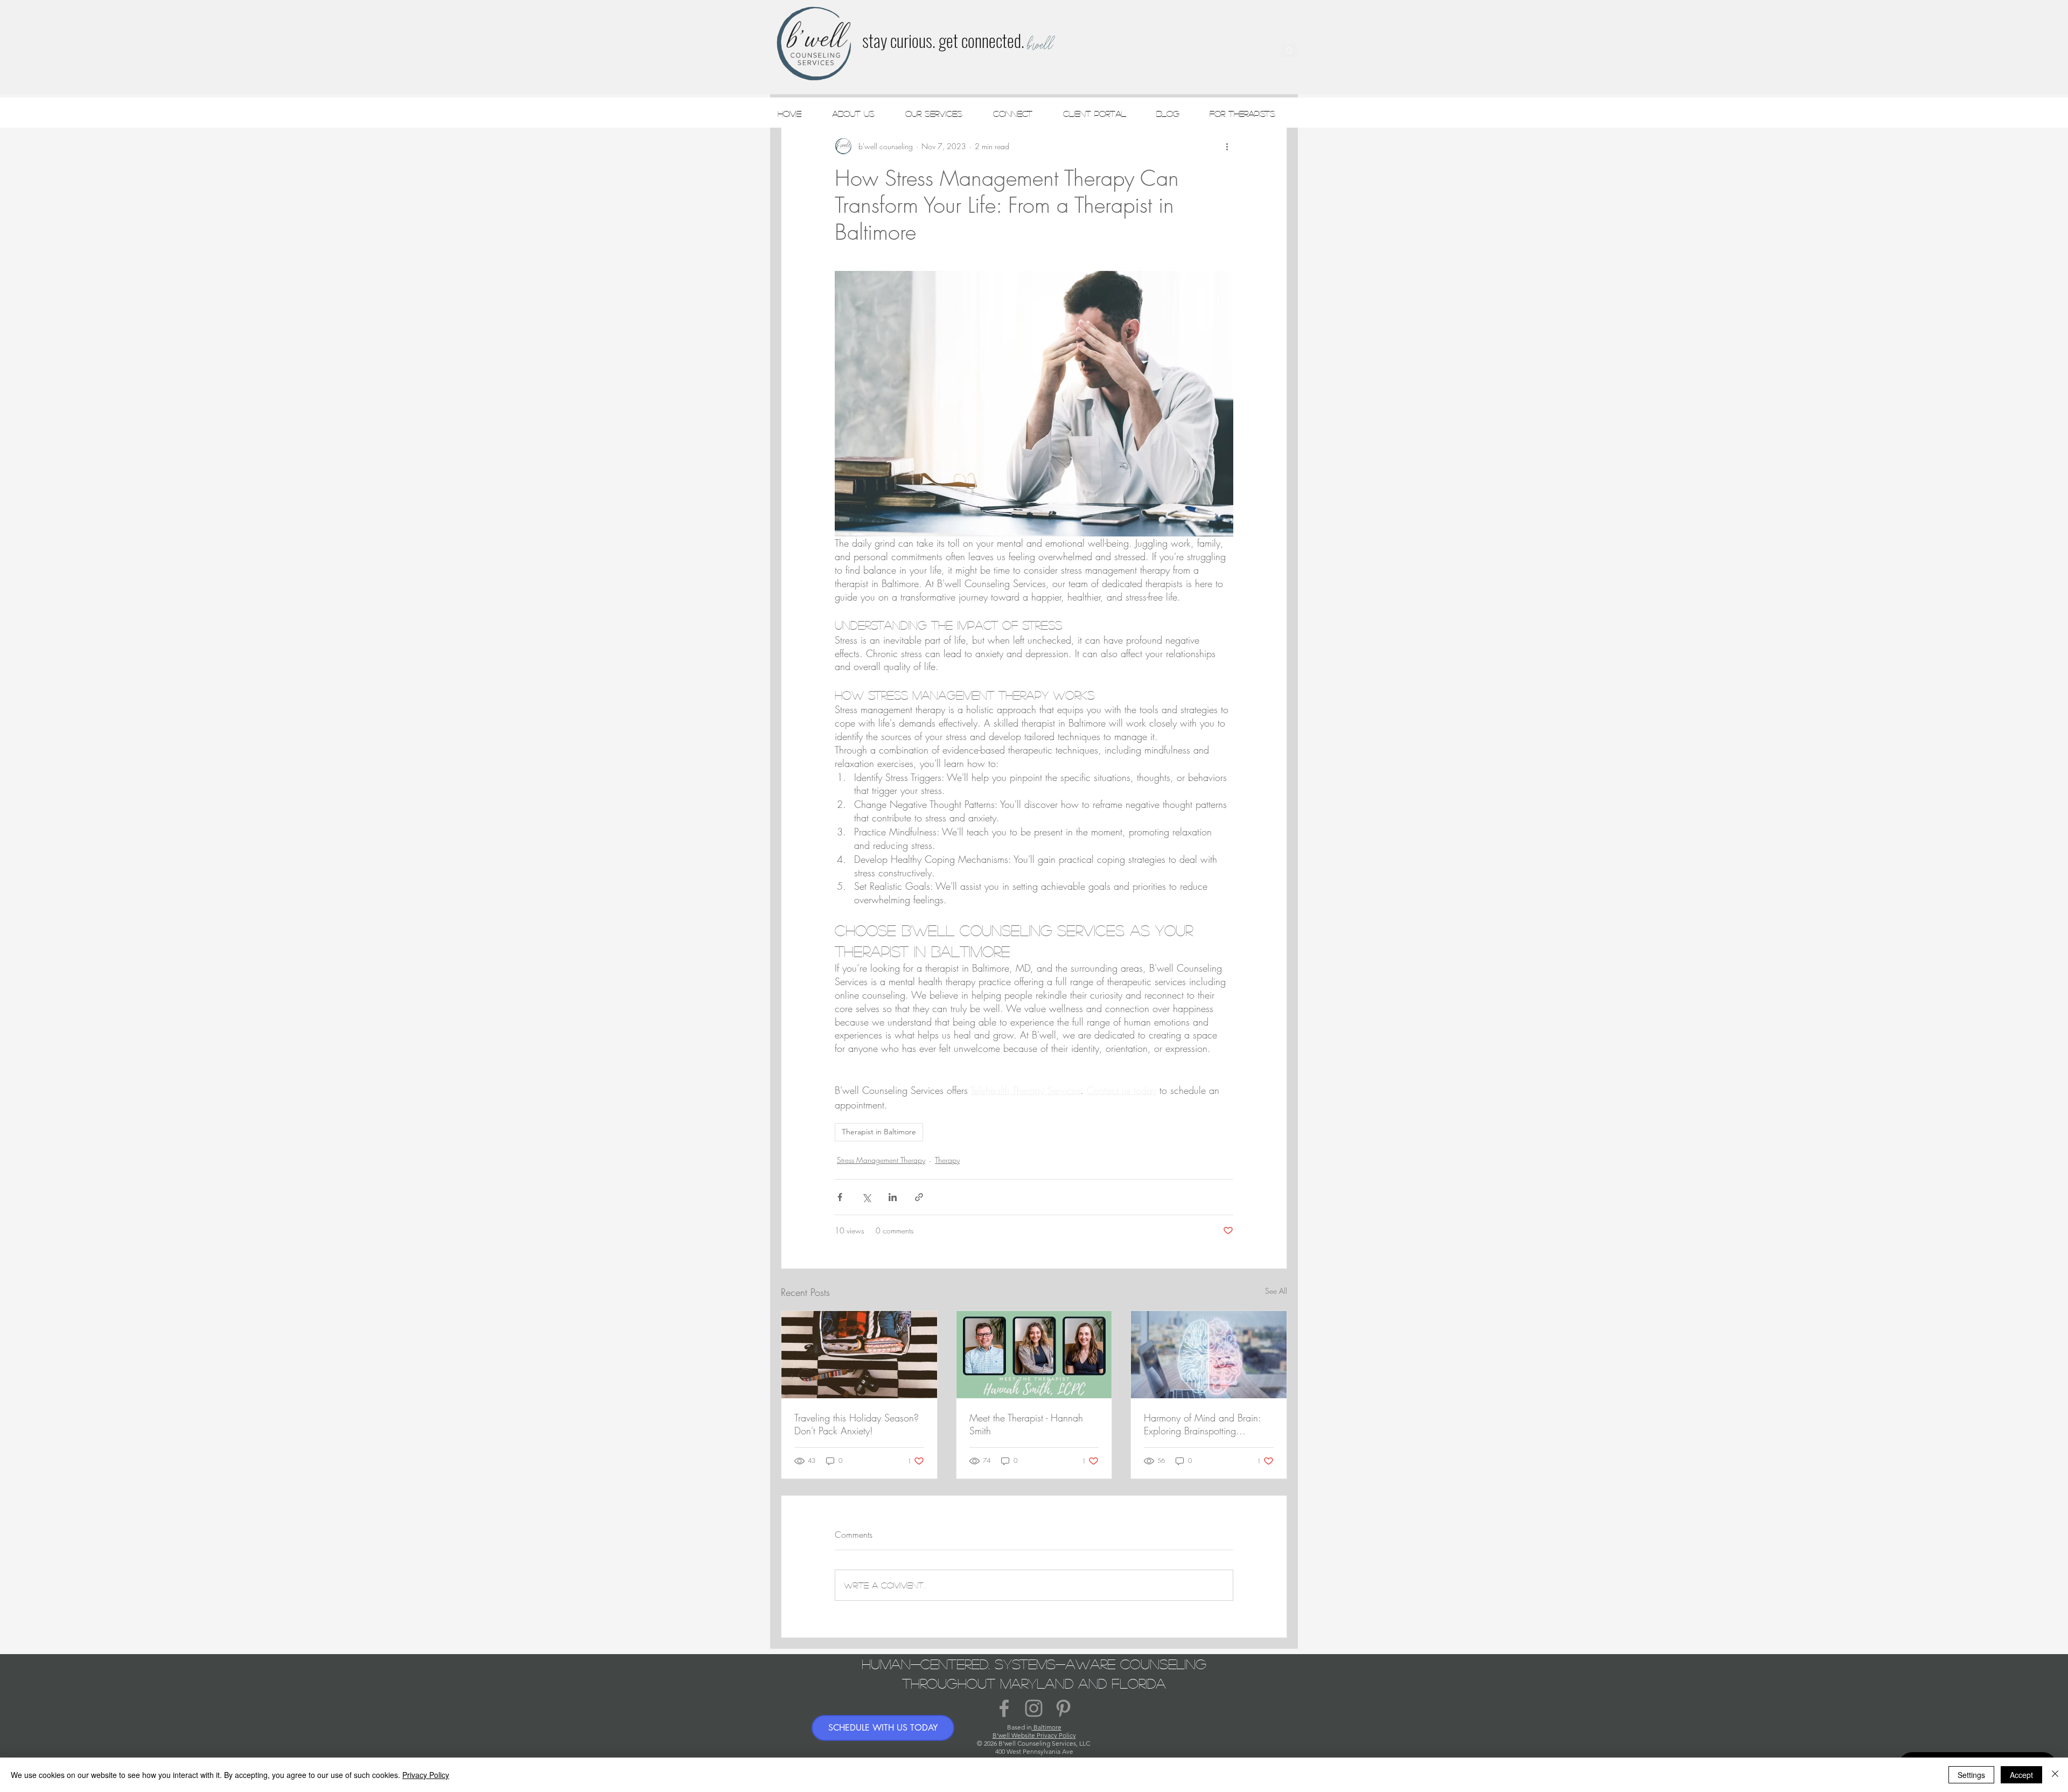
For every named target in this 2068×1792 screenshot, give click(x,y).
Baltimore (1047, 1727)
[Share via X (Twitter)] (866, 1197)
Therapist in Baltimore (879, 1132)
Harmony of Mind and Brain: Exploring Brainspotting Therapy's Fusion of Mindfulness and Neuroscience (1207, 1424)
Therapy (947, 1160)
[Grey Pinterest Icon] (1063, 1708)
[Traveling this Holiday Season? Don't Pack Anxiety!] (859, 1355)
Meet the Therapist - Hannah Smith (1026, 1424)
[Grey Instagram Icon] (1034, 1708)
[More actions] (1227, 147)
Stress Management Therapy (881, 1160)
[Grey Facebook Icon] (1004, 1708)
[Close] (2055, 1775)
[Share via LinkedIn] (893, 1197)
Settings (1971, 1775)
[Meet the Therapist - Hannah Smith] (1034, 1355)
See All (1276, 1291)
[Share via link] (919, 1197)
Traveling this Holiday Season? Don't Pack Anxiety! (857, 1424)
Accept (2021, 1775)
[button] (1289, 47)
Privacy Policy (426, 1775)
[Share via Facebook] (840, 1197)
